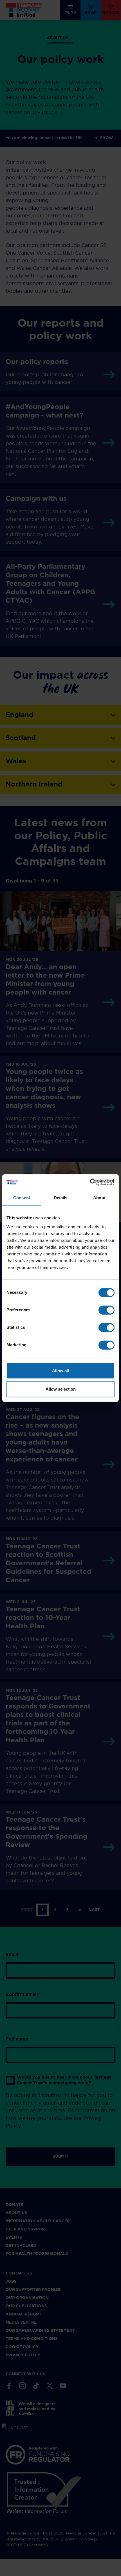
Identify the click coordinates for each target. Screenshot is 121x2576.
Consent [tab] (22, 1198)
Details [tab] (61, 1198)
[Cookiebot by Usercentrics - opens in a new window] (90, 1182)
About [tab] (99, 1198)
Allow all (60, 1370)
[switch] (107, 1310)
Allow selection (61, 1389)
